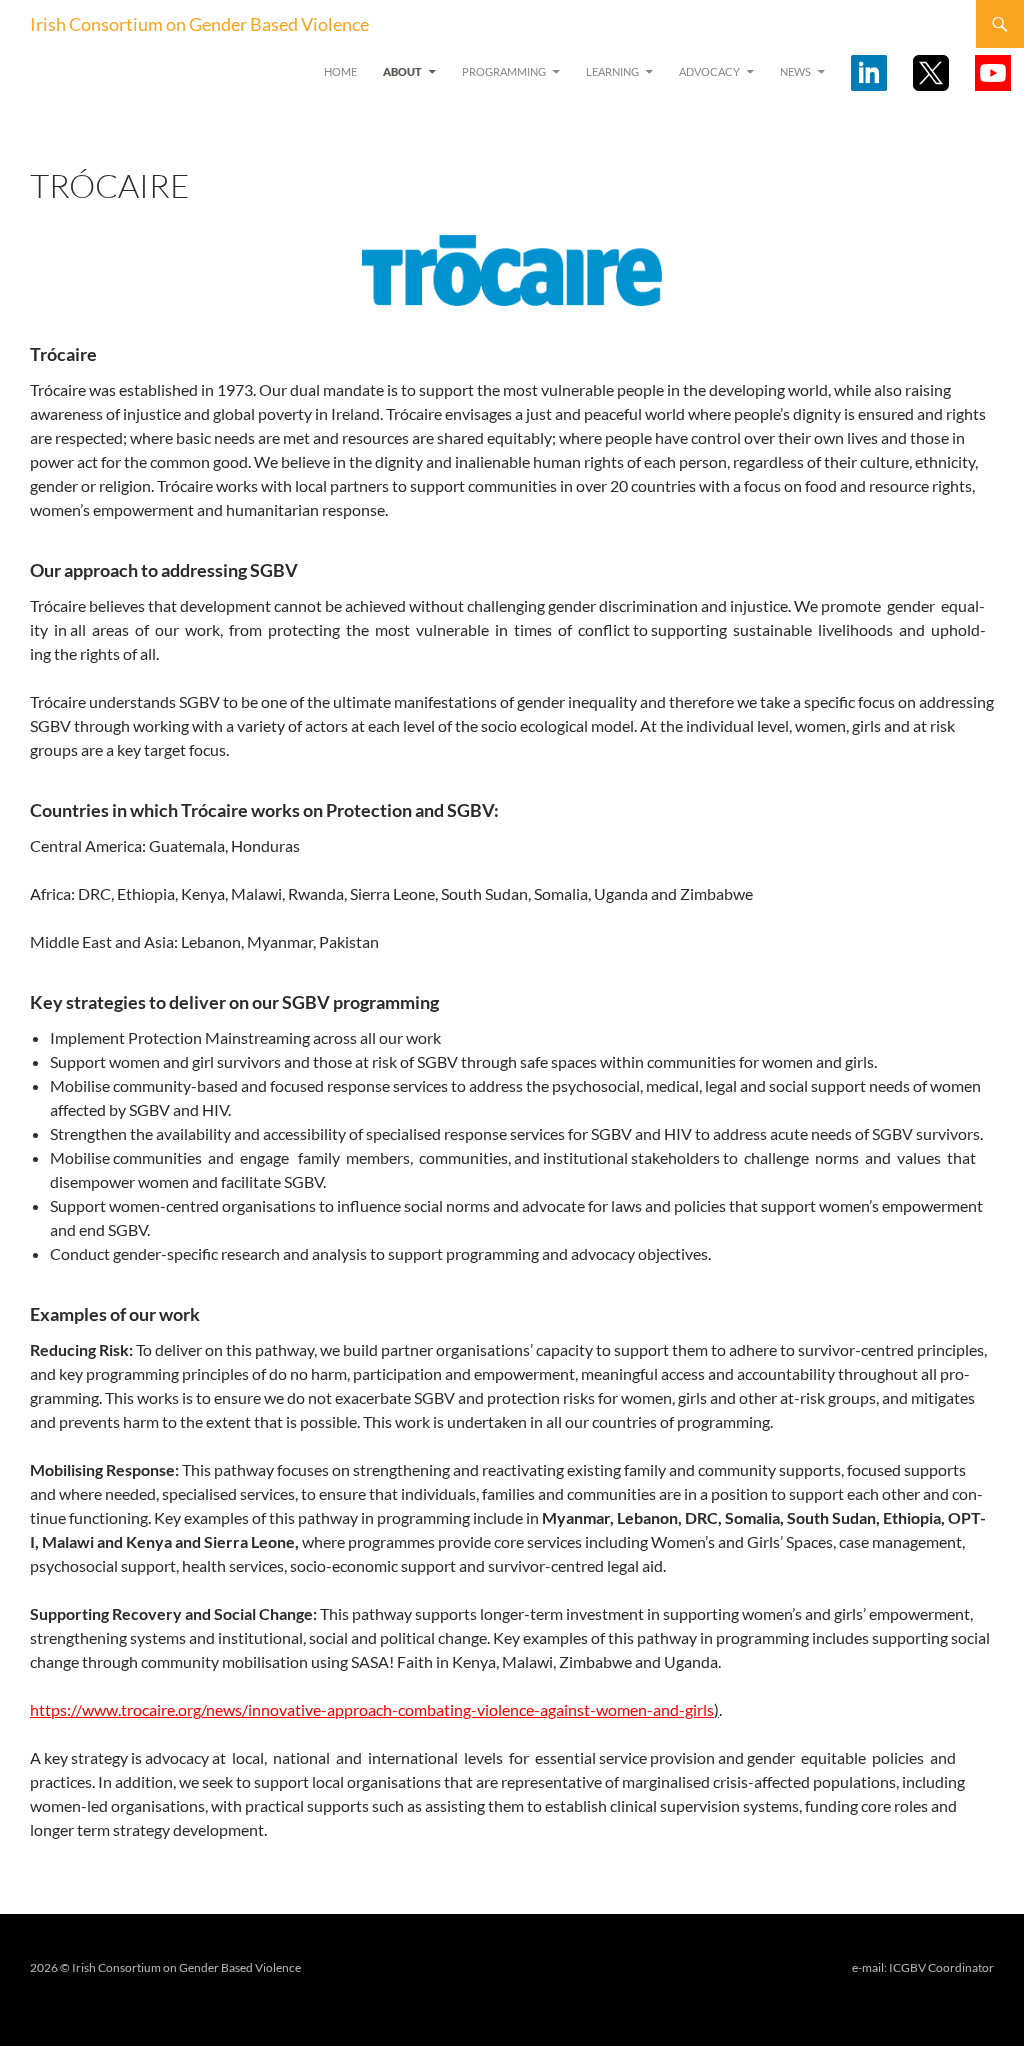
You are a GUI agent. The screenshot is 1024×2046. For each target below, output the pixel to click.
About (402, 71)
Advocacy (709, 71)
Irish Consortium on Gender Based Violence (199, 24)
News (795, 71)
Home (340, 71)
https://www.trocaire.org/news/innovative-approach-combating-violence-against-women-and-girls (372, 1709)
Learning (612, 71)
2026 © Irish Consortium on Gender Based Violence (165, 1967)
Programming (504, 71)
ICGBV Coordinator (941, 1967)
